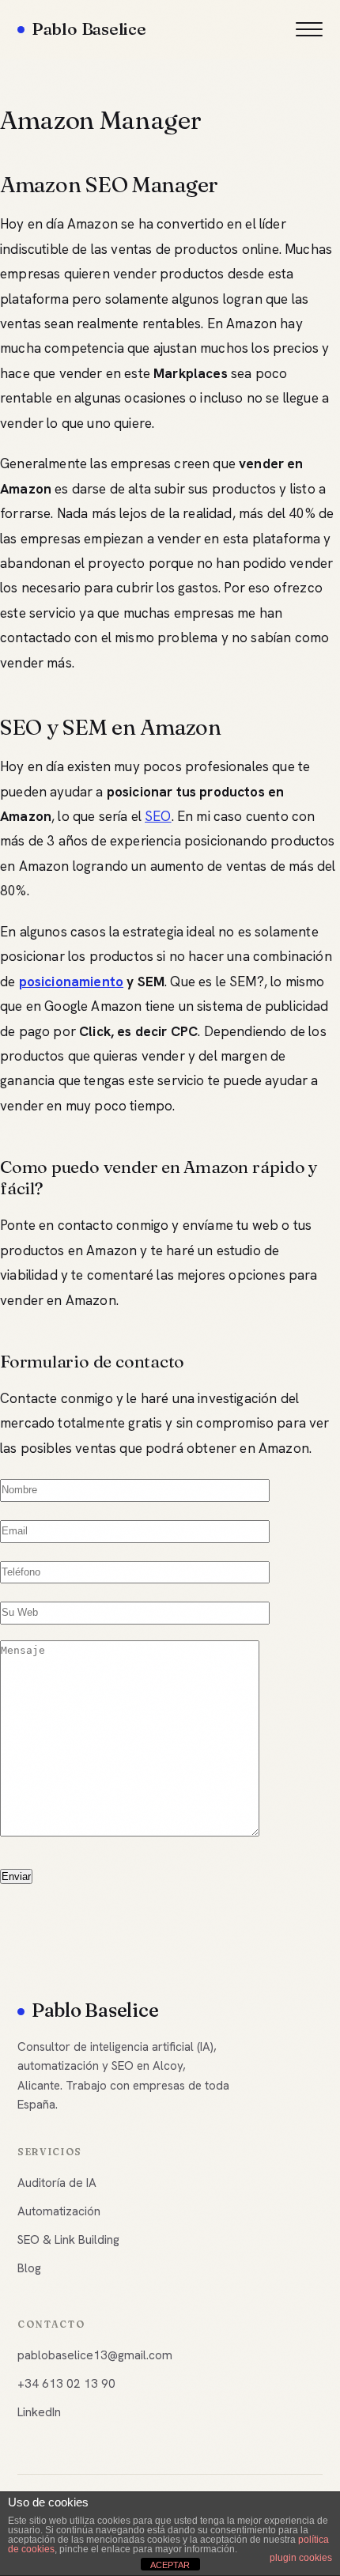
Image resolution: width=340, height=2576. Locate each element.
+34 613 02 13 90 (66, 2384)
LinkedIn (39, 2412)
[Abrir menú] (309, 29)
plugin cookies (301, 2558)
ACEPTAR (170, 2565)
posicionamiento (72, 982)
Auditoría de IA (57, 2183)
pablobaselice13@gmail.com (95, 2355)
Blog (29, 2268)
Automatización (59, 2211)
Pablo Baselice (89, 28)
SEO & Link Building (68, 2240)
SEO (158, 816)
